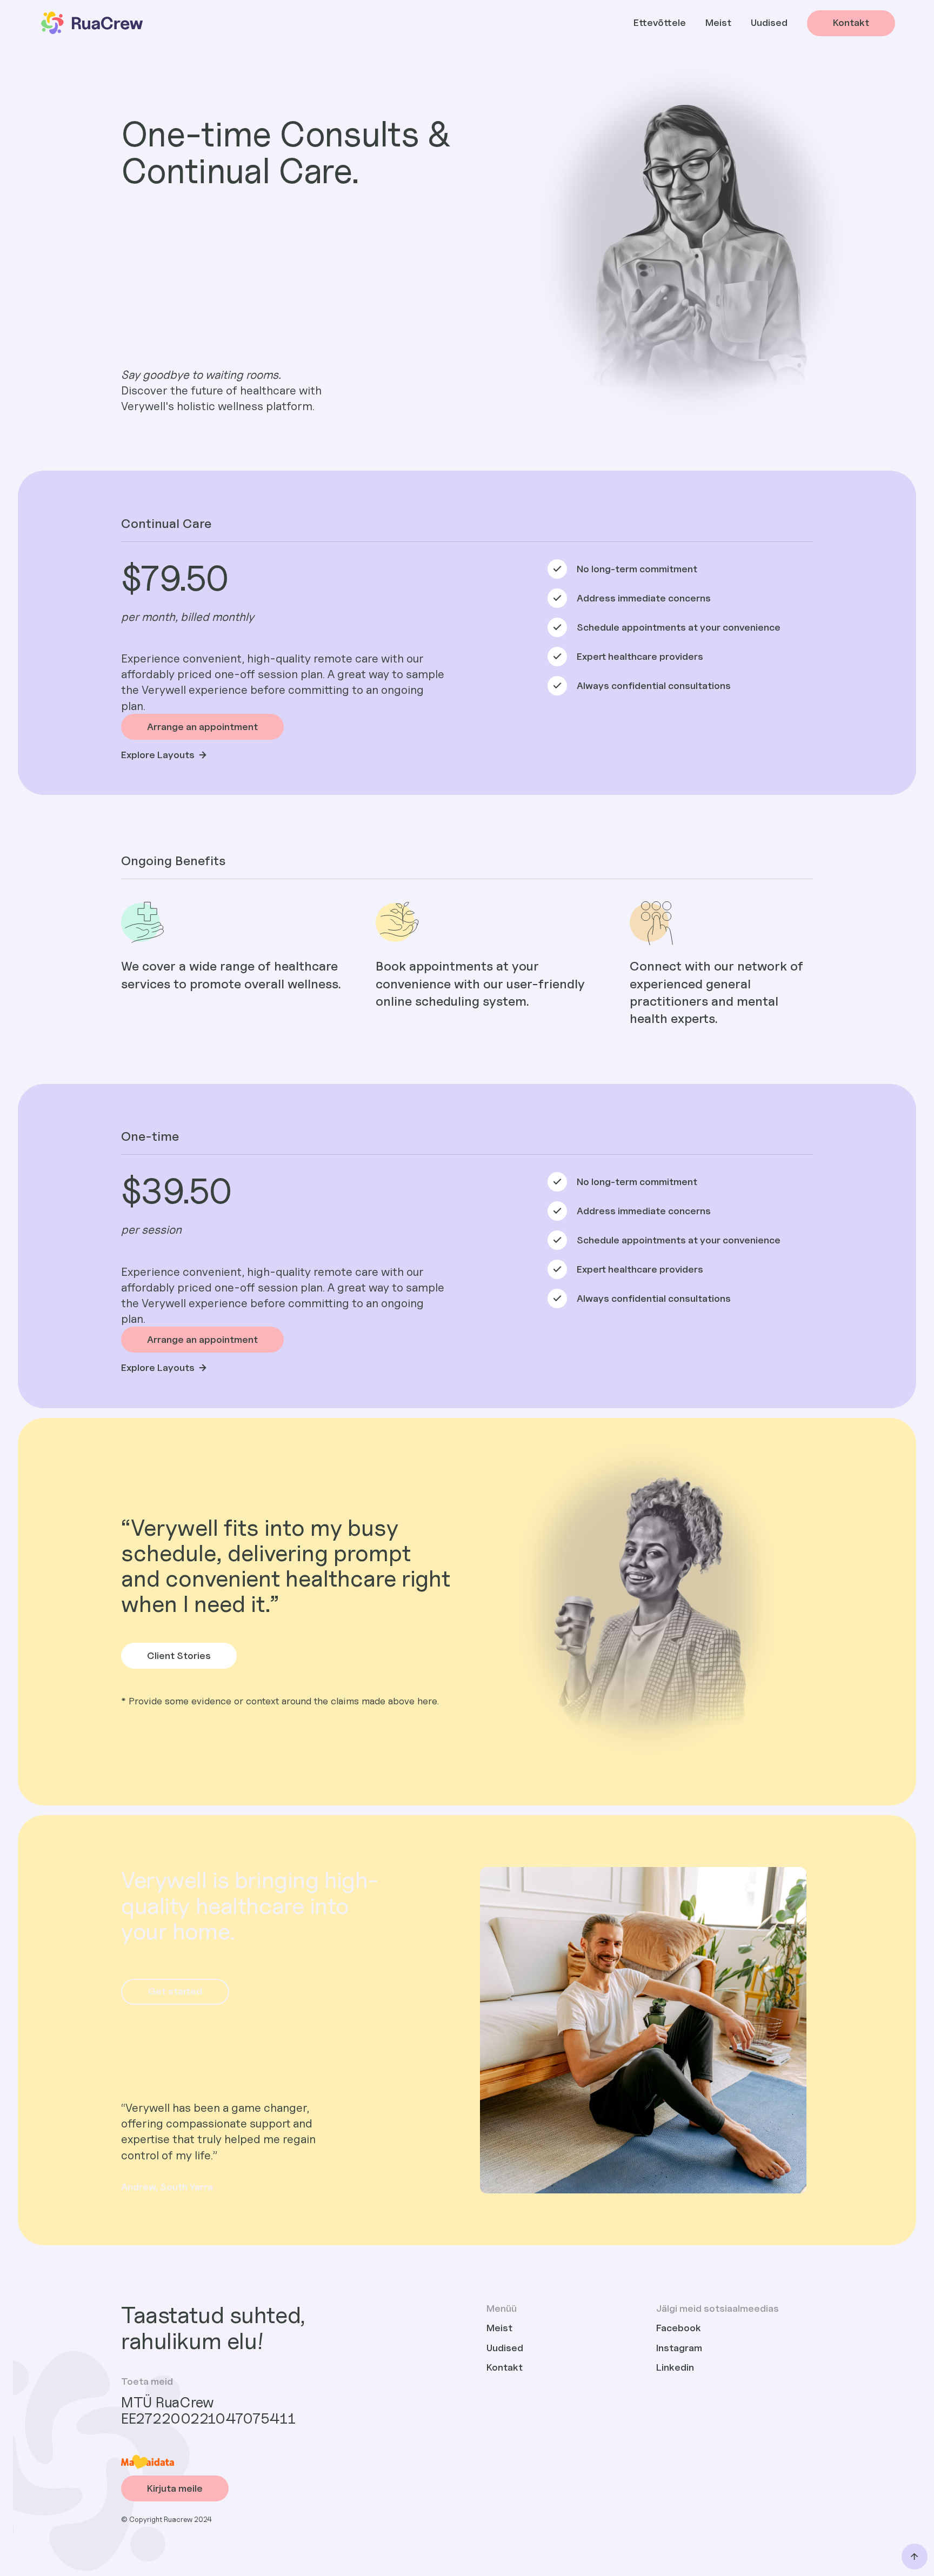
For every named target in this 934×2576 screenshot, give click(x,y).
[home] (91, 23)
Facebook (679, 2328)
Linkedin (675, 2367)
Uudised (769, 22)
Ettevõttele (660, 22)
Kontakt (505, 2367)
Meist (718, 22)
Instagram (679, 2348)
